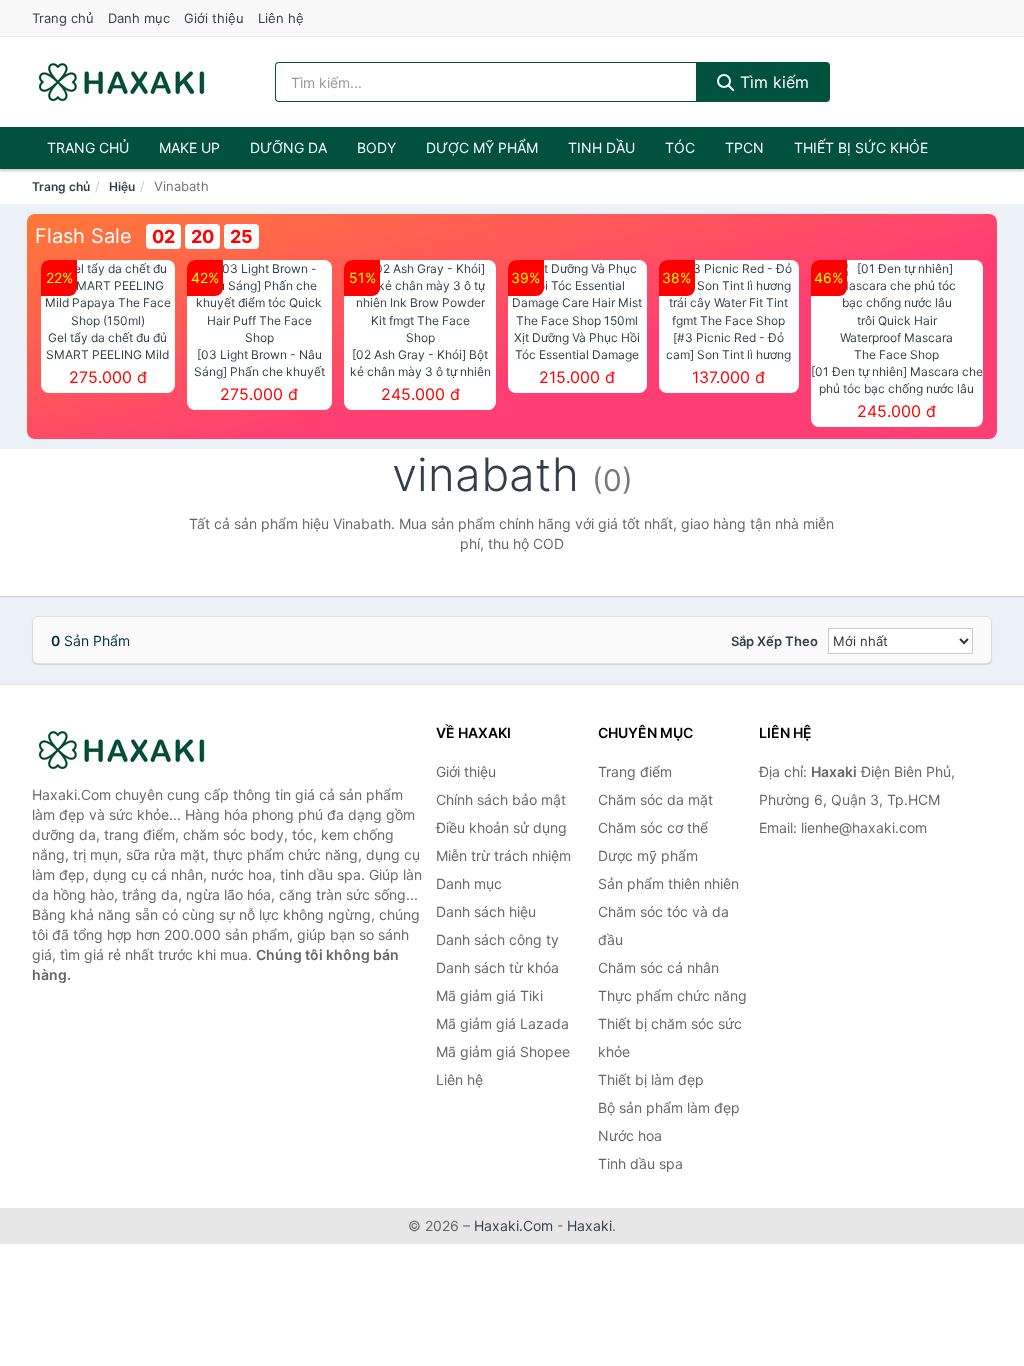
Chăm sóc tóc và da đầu (663, 925)
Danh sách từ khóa (497, 967)
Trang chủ (63, 18)
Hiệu (122, 186)
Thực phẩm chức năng (672, 995)
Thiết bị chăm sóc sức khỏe (670, 1037)
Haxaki (589, 1225)
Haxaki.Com (513, 1225)
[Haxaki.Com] (121, 82)
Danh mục (139, 18)
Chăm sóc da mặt (655, 799)
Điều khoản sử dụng (501, 827)
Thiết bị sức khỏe (861, 147)
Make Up (189, 147)
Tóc (680, 147)
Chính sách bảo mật (501, 799)
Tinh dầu (601, 147)
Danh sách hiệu (486, 911)
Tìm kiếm (772, 82)
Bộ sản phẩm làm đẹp (669, 1107)
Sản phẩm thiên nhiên (668, 883)
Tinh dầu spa (640, 1163)
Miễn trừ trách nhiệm (503, 855)
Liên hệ (281, 18)
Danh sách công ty (497, 939)
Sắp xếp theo (774, 641)
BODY (376, 147)
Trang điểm (635, 771)
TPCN (744, 147)
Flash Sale (83, 236)
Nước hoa (630, 1135)
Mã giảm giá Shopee (503, 1051)
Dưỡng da (288, 147)
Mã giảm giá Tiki (489, 995)
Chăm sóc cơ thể (653, 827)
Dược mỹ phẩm (482, 147)
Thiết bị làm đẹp (651, 1079)
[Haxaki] (132, 750)
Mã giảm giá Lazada (502, 1023)
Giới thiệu (214, 18)
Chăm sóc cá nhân (658, 967)
